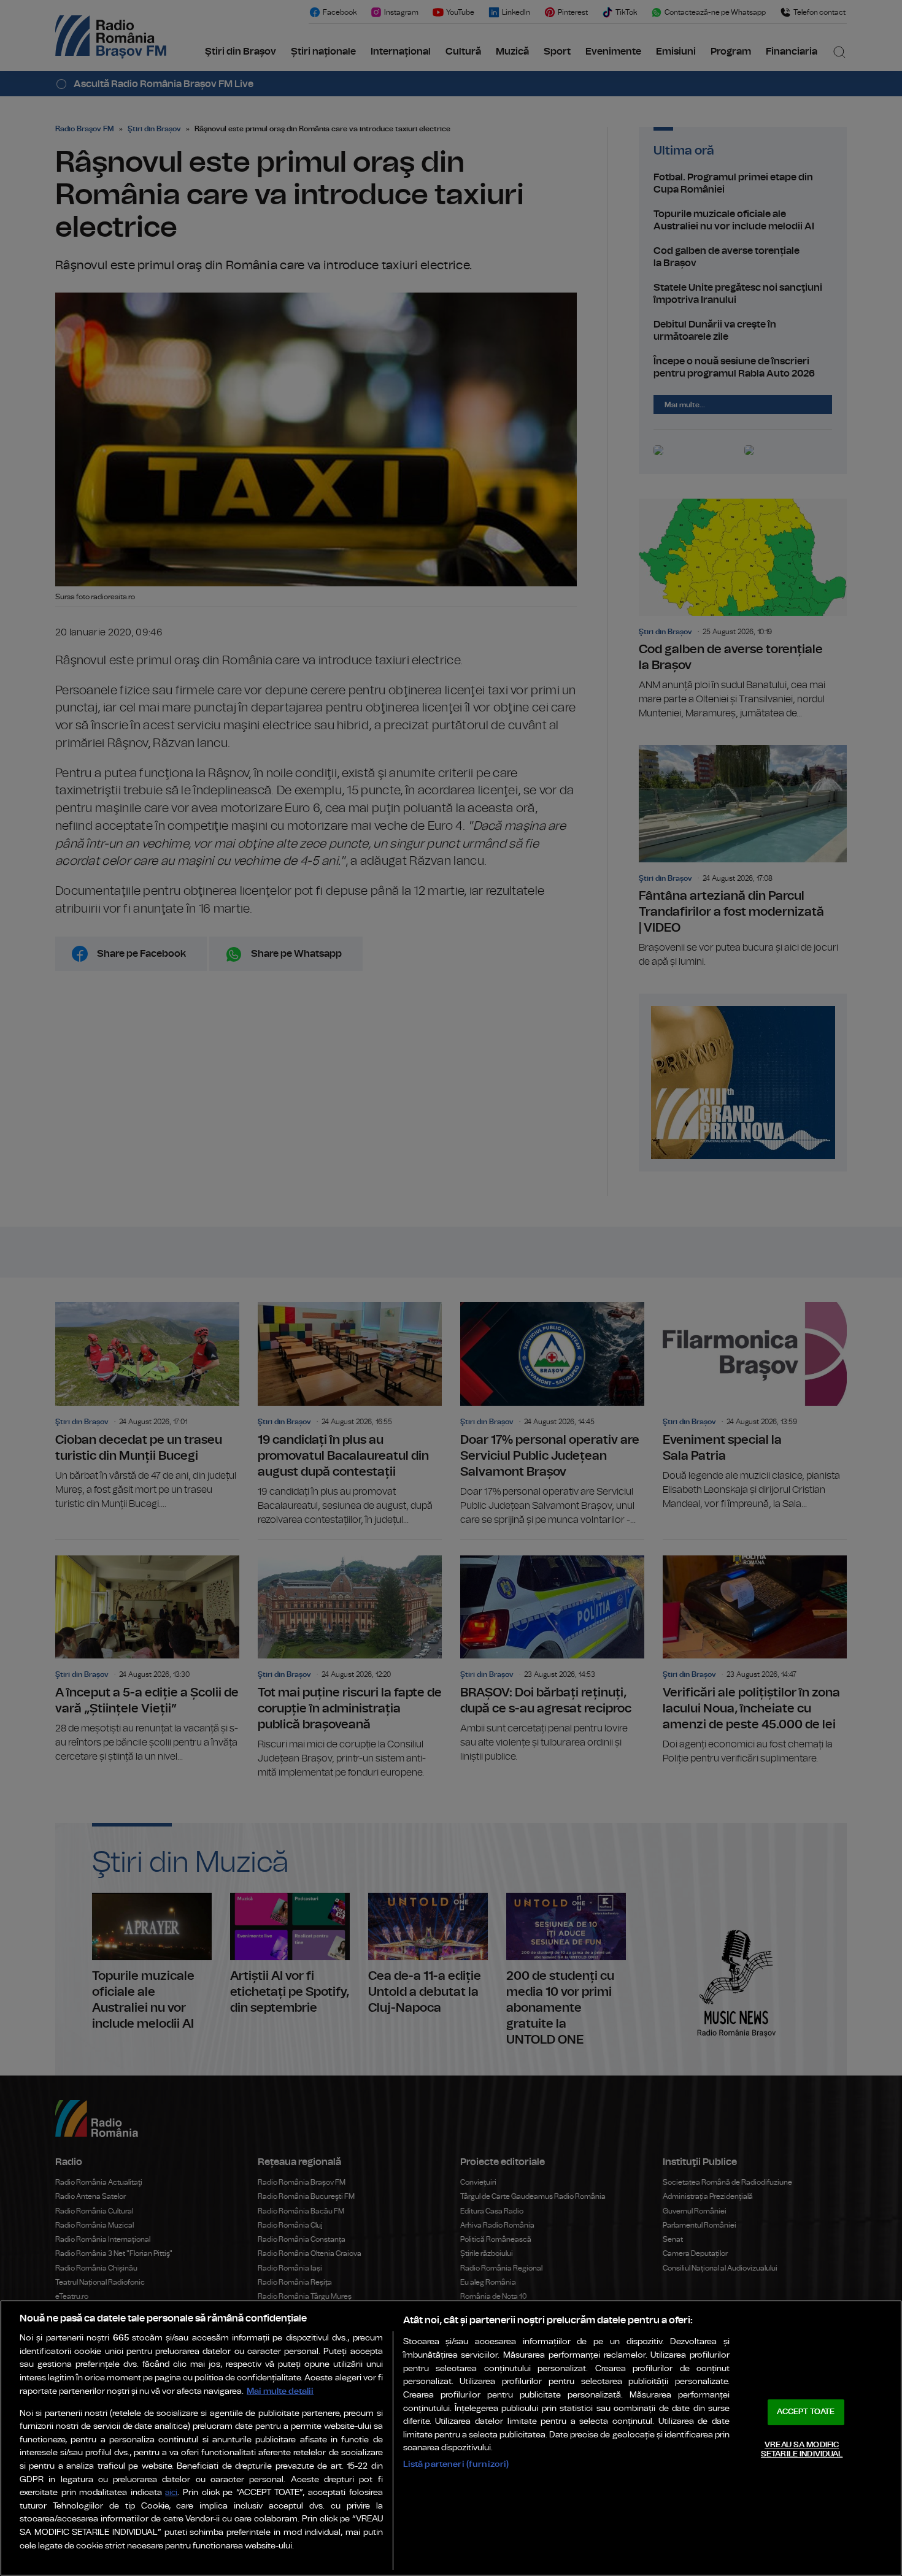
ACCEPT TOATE (806, 2412)
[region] (451, 2438)
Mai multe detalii (280, 2391)
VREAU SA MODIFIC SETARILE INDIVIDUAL (802, 2450)
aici (171, 2493)
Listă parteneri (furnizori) (456, 2464)
